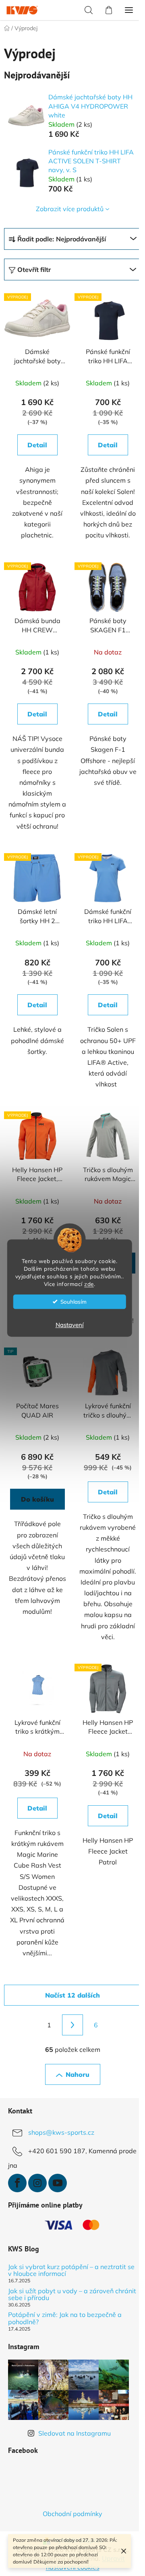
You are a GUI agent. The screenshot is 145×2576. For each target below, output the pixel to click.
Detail (37, 445)
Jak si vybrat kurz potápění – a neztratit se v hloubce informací (71, 2270)
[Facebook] (17, 2183)
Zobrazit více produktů (70, 209)
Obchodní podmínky (72, 2514)
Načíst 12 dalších (72, 1995)
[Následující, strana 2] (72, 2025)
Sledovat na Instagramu (75, 2433)
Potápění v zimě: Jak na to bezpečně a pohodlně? (65, 2318)
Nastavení (70, 1325)
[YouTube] (58, 2183)
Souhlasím (74, 1301)
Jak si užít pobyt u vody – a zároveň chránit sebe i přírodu (72, 2295)
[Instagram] (37, 2183)
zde (89, 1284)
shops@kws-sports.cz (61, 2132)
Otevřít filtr (34, 270)
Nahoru (78, 2074)
